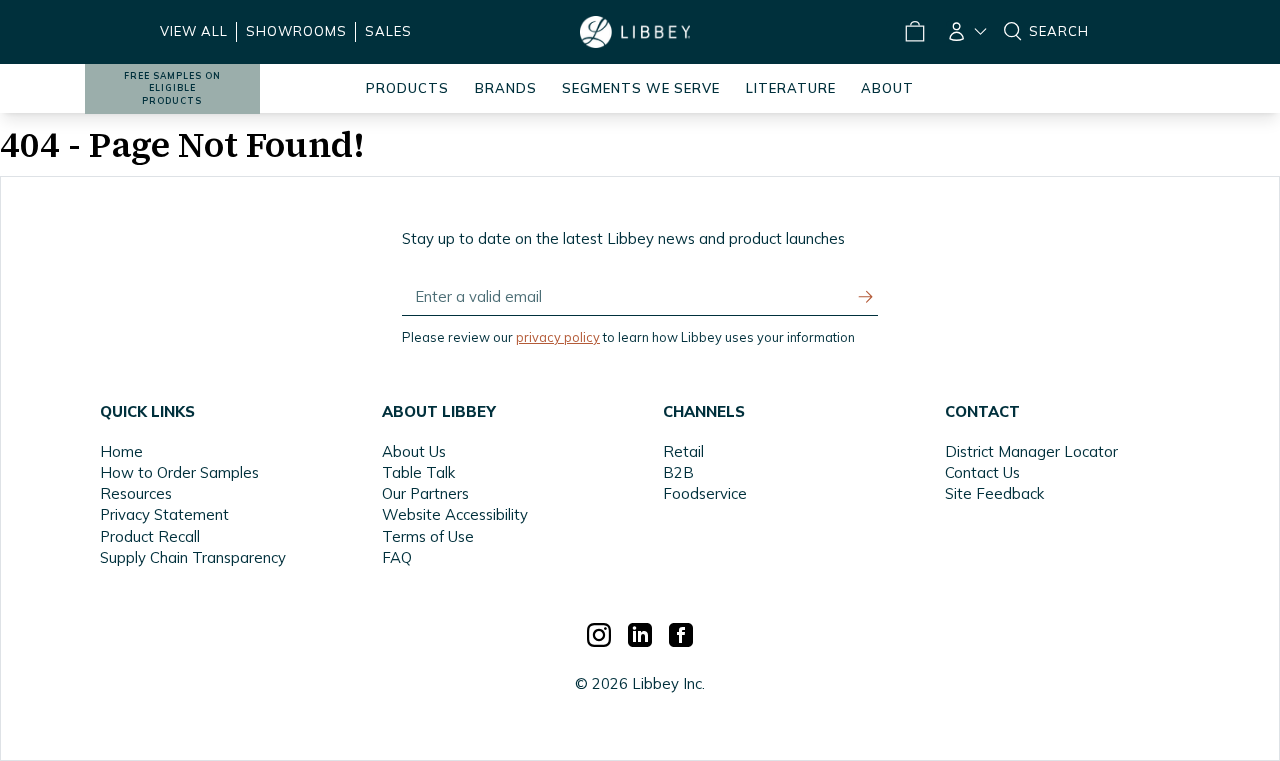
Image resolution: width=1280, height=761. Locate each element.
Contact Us (982, 472)
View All (194, 31)
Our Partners (425, 493)
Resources (136, 493)
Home (121, 451)
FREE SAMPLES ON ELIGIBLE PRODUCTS (172, 88)
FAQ (397, 557)
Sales (388, 31)
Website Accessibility (455, 514)
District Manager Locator (1031, 451)
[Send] (866, 297)
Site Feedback (994, 493)
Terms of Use (428, 536)
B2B (678, 472)
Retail (683, 451)
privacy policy (558, 337)
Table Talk (418, 472)
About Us (414, 451)
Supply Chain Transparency (193, 557)
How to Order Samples (179, 472)
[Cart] (914, 32)
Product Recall (150, 536)
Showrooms (296, 31)
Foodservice (705, 493)
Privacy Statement (164, 514)
